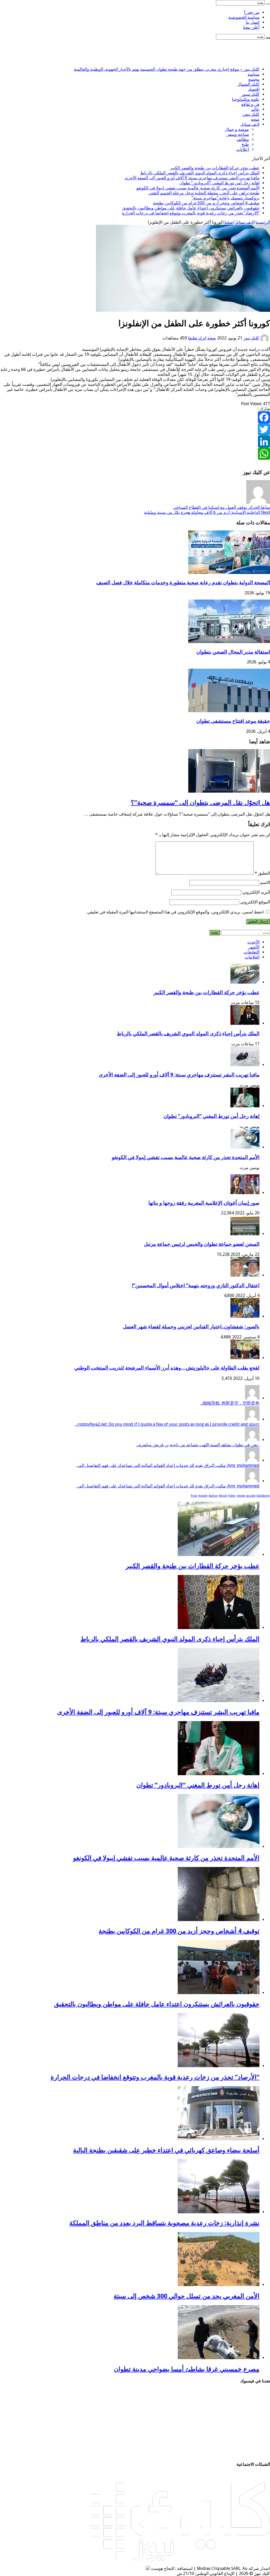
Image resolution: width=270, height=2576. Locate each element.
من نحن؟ (252, 12)
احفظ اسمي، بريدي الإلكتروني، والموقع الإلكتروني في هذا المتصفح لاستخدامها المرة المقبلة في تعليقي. (175, 912)
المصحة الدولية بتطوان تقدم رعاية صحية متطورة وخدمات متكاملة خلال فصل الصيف (183, 583)
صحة (255, 119)
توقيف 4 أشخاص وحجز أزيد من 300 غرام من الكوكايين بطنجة (206, 203)
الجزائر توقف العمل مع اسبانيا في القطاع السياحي (221, 507)
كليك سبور (250, 94)
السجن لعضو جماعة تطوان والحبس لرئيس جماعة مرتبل (202, 1244)
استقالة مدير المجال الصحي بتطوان (233, 652)
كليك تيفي (251, 114)
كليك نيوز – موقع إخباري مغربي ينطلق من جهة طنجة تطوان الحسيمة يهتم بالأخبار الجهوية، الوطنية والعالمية (167, 69)
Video (232, 1496)
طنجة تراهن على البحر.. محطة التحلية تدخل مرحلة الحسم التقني (204, 193)
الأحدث (253, 942)
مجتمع (254, 79)
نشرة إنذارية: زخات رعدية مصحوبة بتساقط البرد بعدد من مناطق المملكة (164, 2223)
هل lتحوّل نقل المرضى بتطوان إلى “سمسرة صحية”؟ (200, 803)
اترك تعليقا (197, 338)
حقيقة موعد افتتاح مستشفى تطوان (233, 721)
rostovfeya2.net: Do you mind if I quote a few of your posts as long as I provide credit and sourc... (167, 1424)
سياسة (254, 74)
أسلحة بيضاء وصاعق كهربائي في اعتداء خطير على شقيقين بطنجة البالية (166, 2150)
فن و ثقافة (250, 104)
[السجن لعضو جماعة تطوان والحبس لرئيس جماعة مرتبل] (245, 1234)
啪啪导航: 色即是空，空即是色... (230, 1403)
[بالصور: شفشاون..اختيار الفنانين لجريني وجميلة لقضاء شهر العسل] (245, 1316)
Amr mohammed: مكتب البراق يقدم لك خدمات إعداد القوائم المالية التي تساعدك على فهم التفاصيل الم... (168, 1465)
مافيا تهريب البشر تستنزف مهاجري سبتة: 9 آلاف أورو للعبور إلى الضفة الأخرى (192, 178)
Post (194, 1496)
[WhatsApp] (135, 454)
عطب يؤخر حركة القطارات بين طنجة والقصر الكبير (215, 168)
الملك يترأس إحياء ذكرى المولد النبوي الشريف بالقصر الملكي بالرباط (200, 173)
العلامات (252, 957)
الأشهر (254, 947)
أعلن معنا (251, 27)
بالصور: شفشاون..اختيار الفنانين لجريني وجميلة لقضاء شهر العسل (191, 1327)
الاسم (265, 882)
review (241, 1496)
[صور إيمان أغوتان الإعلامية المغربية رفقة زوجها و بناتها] (245, 1193)
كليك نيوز (251, 338)
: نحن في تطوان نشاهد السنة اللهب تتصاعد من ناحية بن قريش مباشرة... (198, 1445)
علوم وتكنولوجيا (246, 99)
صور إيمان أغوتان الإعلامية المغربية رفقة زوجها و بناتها (204, 1203)
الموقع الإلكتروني (255, 902)
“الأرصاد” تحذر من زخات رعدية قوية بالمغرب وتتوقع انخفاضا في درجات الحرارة (191, 213)
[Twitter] (135, 429)
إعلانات (243, 149)
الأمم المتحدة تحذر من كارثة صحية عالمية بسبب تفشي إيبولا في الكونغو (198, 188)
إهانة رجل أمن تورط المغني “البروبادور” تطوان (219, 183)
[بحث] (268, 4)
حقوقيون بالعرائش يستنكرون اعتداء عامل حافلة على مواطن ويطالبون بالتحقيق (191, 208)
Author (213, 1496)
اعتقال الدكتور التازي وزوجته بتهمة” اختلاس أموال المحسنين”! (196, 1285)
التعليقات (252, 952)
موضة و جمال (237, 129)
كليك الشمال (248, 84)
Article (223, 1496)
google (251, 1496)
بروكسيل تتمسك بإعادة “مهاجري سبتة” (226, 198)
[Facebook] (135, 417)
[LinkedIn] (135, 442)
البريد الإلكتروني (256, 892)
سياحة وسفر (238, 134)
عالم (255, 109)
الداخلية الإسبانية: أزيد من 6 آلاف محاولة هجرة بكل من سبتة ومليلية (207, 512)
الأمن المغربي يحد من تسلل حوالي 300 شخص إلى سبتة (187, 2296)
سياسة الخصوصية (244, 17)
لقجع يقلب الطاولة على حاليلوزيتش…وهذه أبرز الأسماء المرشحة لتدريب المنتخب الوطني (167, 1368)
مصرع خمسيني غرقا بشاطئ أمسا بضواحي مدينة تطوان (187, 2369)
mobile (203, 1496)
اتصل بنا (253, 22)
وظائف (243, 139)
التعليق (262, 873)
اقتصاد (254, 89)
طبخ (245, 144)
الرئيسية (263, 222)
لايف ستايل (250, 124)
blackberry (263, 1496)
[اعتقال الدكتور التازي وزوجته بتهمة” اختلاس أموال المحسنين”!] (245, 1275)
